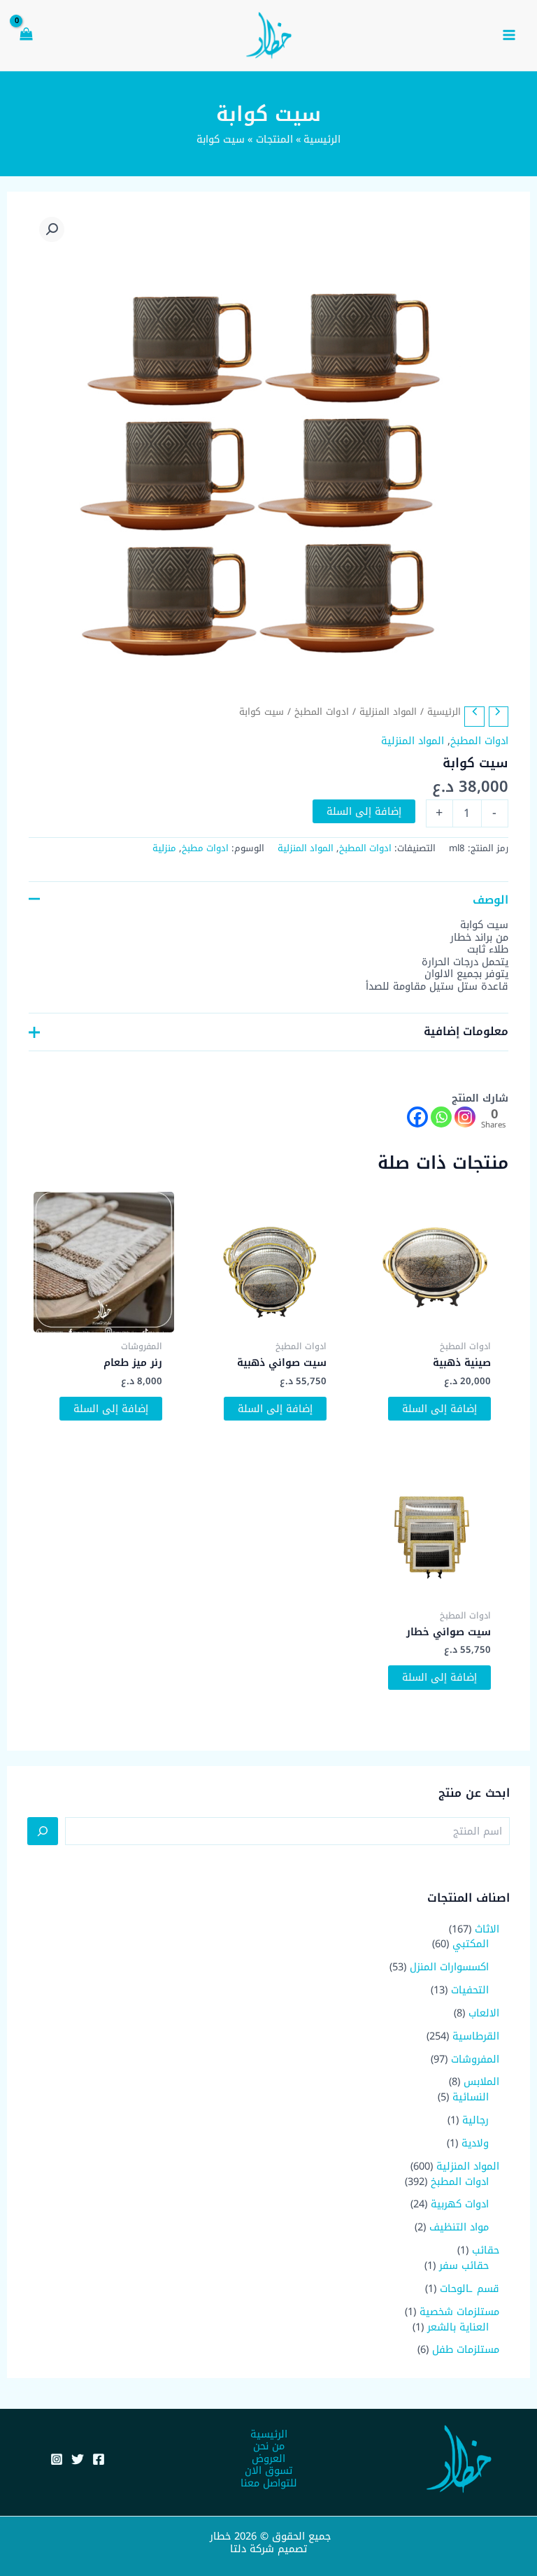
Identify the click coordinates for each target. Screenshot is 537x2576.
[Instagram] (465, 1117)
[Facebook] (417, 1117)
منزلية (164, 848)
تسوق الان (268, 2471)
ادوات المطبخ (322, 712)
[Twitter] (78, 2459)
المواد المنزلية (388, 712)
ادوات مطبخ (205, 848)
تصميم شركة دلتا (268, 2549)
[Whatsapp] (441, 1117)
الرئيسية (444, 712)
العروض (268, 2459)
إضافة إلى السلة (364, 811)
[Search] (43, 1831)
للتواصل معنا (269, 2484)
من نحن (269, 2447)
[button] (52, 229)
